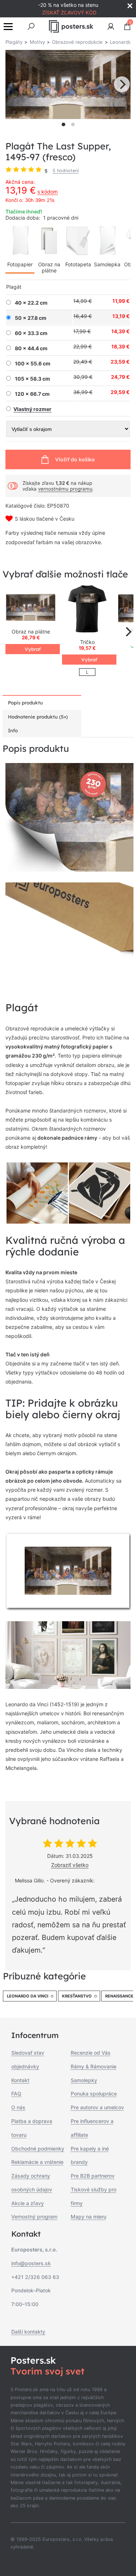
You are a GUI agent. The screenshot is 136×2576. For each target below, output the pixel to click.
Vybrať (33, 649)
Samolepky (84, 2080)
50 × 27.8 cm (31, 318)
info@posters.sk (31, 2263)
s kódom (48, 192)
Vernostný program (34, 2217)
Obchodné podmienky (38, 2149)
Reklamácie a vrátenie (37, 2162)
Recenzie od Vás (91, 2053)
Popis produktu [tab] (25, 703)
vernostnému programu (65, 489)
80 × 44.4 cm (31, 348)
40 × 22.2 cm (31, 303)
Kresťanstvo (77, 1996)
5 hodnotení (66, 171)
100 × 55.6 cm (33, 364)
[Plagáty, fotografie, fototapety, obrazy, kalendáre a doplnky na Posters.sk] (71, 26)
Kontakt (20, 2080)
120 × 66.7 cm (32, 394)
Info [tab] (13, 730)
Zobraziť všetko (70, 1865)
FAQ (16, 2094)
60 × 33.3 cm (31, 333)
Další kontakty (28, 2332)
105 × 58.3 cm (32, 379)
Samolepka (107, 264)
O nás (18, 2107)
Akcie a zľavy (28, 2203)
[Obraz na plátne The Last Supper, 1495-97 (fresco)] (31, 608)
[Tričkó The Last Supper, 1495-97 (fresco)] (87, 609)
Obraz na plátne (49, 267)
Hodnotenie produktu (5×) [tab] (38, 717)
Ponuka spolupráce (94, 2094)
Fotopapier (20, 264)
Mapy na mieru (88, 2217)
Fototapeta (78, 264)
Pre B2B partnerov (93, 2176)
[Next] (122, 84)
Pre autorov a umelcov (97, 2107)
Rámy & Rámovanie (94, 2066)
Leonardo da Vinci (28, 1996)
